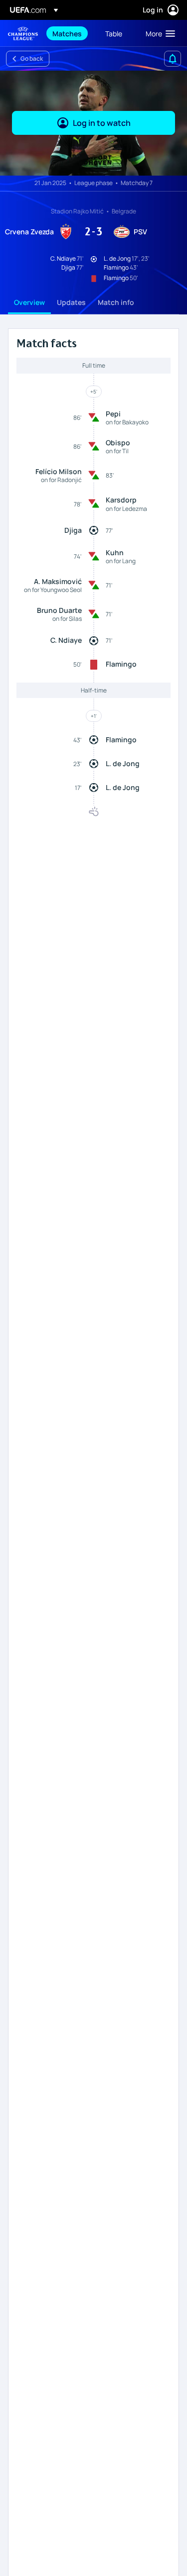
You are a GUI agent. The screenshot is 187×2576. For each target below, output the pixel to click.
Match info (116, 302)
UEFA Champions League (23, 34)
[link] (67, 33)
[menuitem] (70, 33)
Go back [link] (32, 58)
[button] (158, 33)
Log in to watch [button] (102, 123)
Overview (29, 302)
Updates (71, 302)
